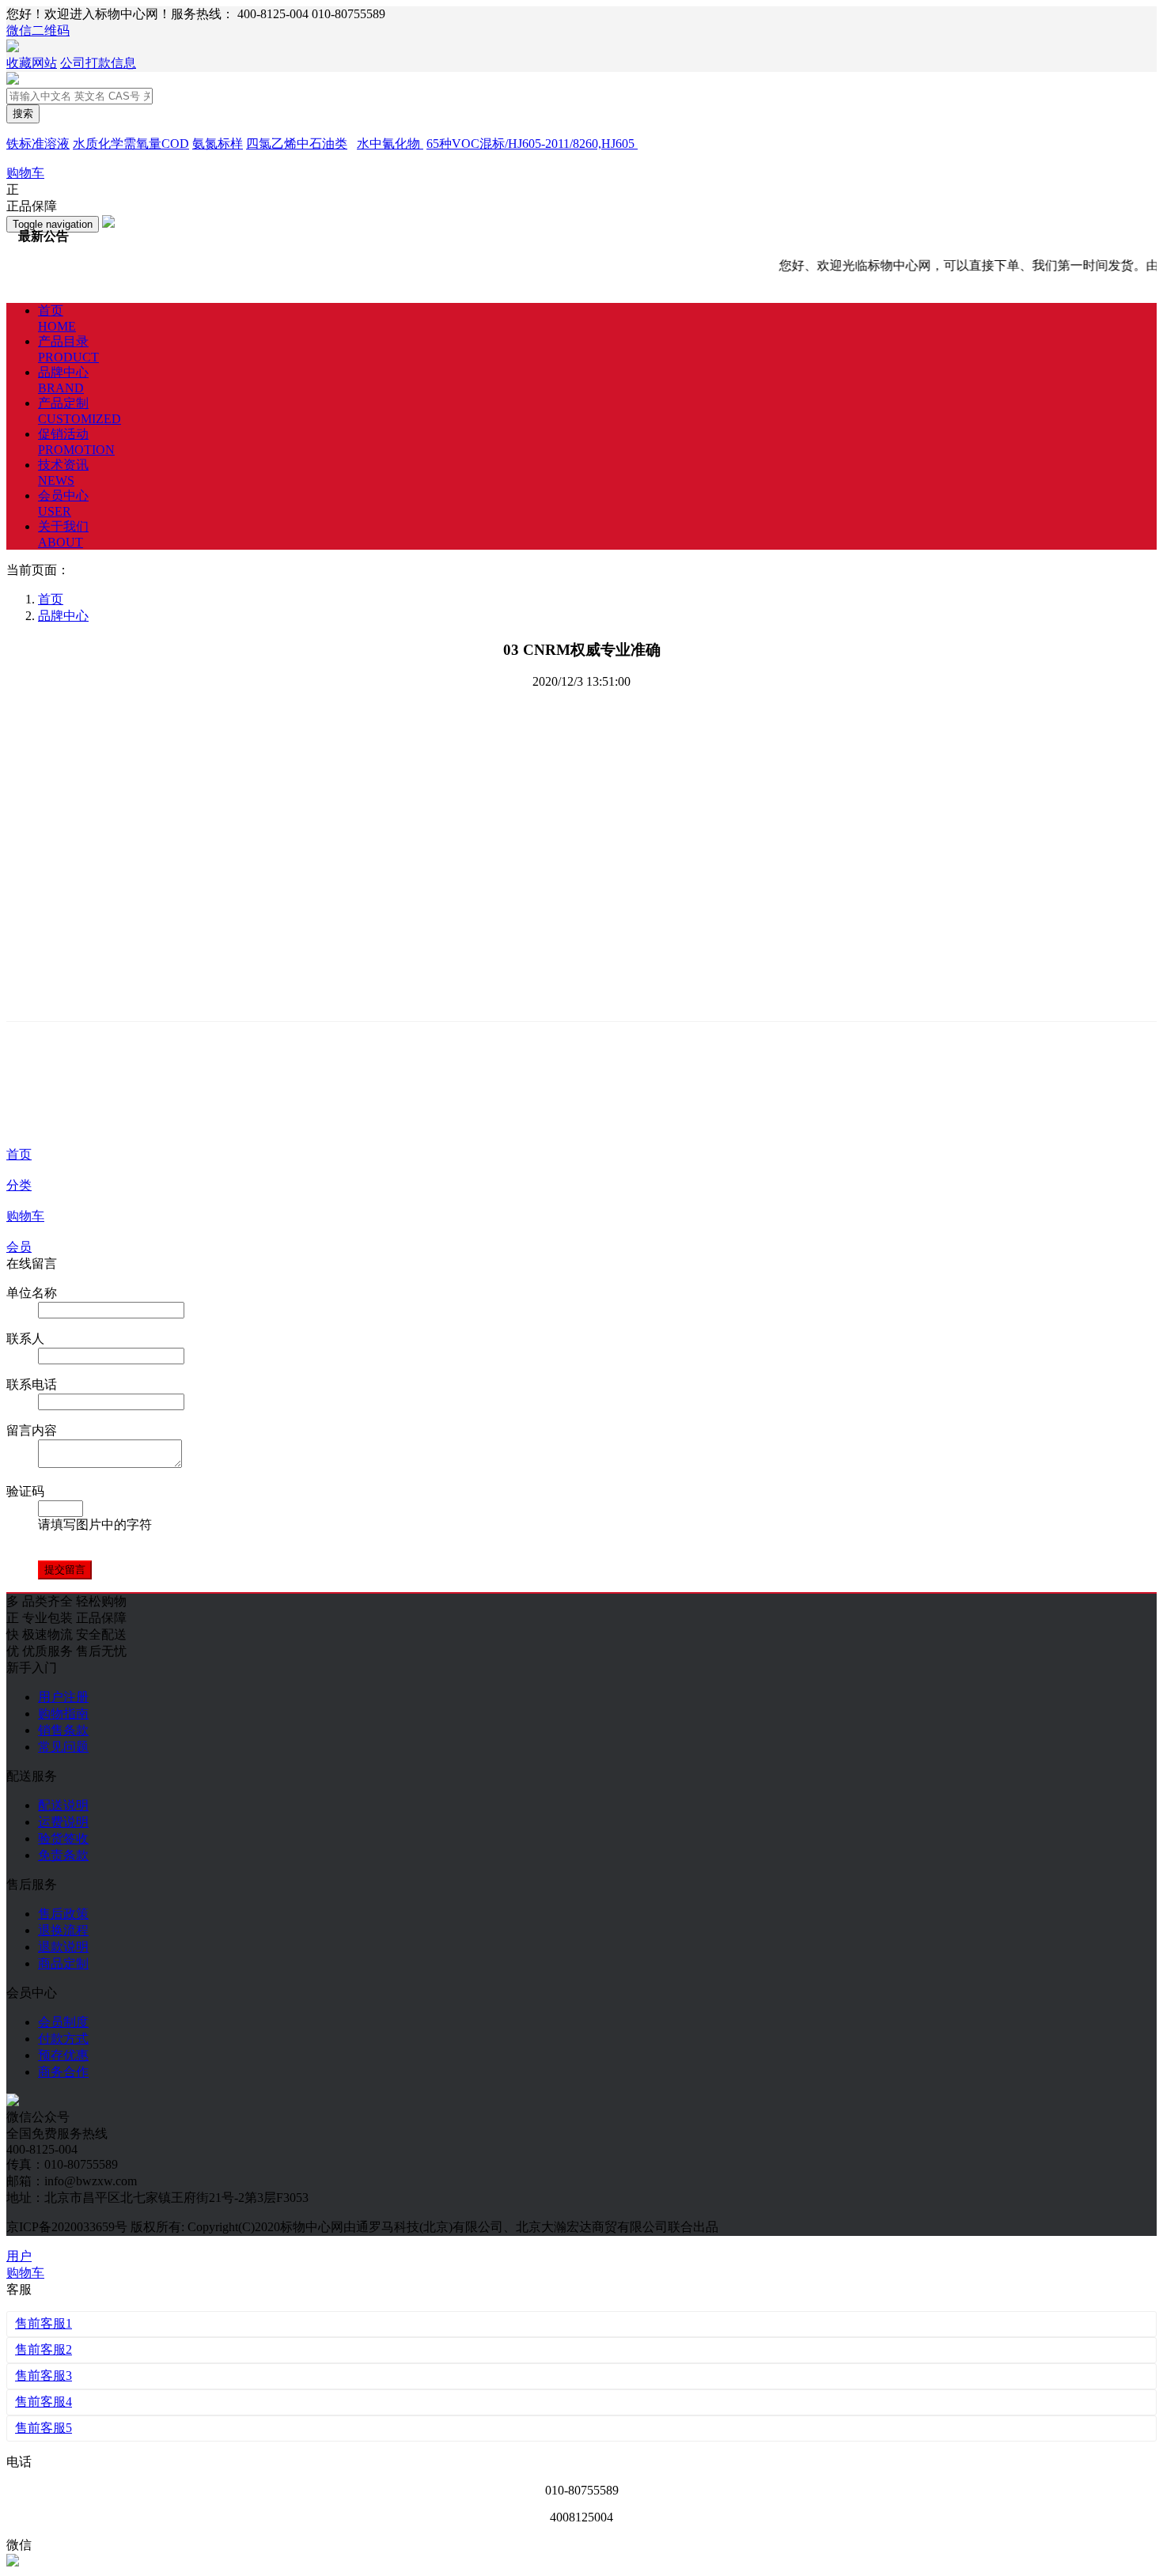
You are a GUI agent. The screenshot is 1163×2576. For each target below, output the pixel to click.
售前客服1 (44, 2323)
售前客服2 (44, 2349)
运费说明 (63, 1822)
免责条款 (63, 1855)
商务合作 (63, 2072)
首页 (19, 1154)
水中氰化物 (390, 144)
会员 (19, 1247)
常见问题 (63, 1747)
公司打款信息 (98, 63)
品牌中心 (63, 616)
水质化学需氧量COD (131, 144)
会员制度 (63, 2022)
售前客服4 (44, 2402)
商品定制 (63, 1963)
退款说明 (63, 1947)
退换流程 (63, 1930)
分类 (19, 1185)
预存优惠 (63, 2055)
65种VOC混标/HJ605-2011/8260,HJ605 (532, 144)
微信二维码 (38, 30)
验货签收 (63, 1838)
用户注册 (63, 1697)
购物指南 (63, 1714)
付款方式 (63, 2039)
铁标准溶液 (38, 144)
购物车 (25, 1216)
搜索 (23, 113)
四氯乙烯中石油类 (297, 144)
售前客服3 (44, 2376)
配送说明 (63, 1805)
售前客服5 (44, 2428)
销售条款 (63, 1730)
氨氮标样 (218, 144)
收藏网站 (32, 63)
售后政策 (63, 1914)
